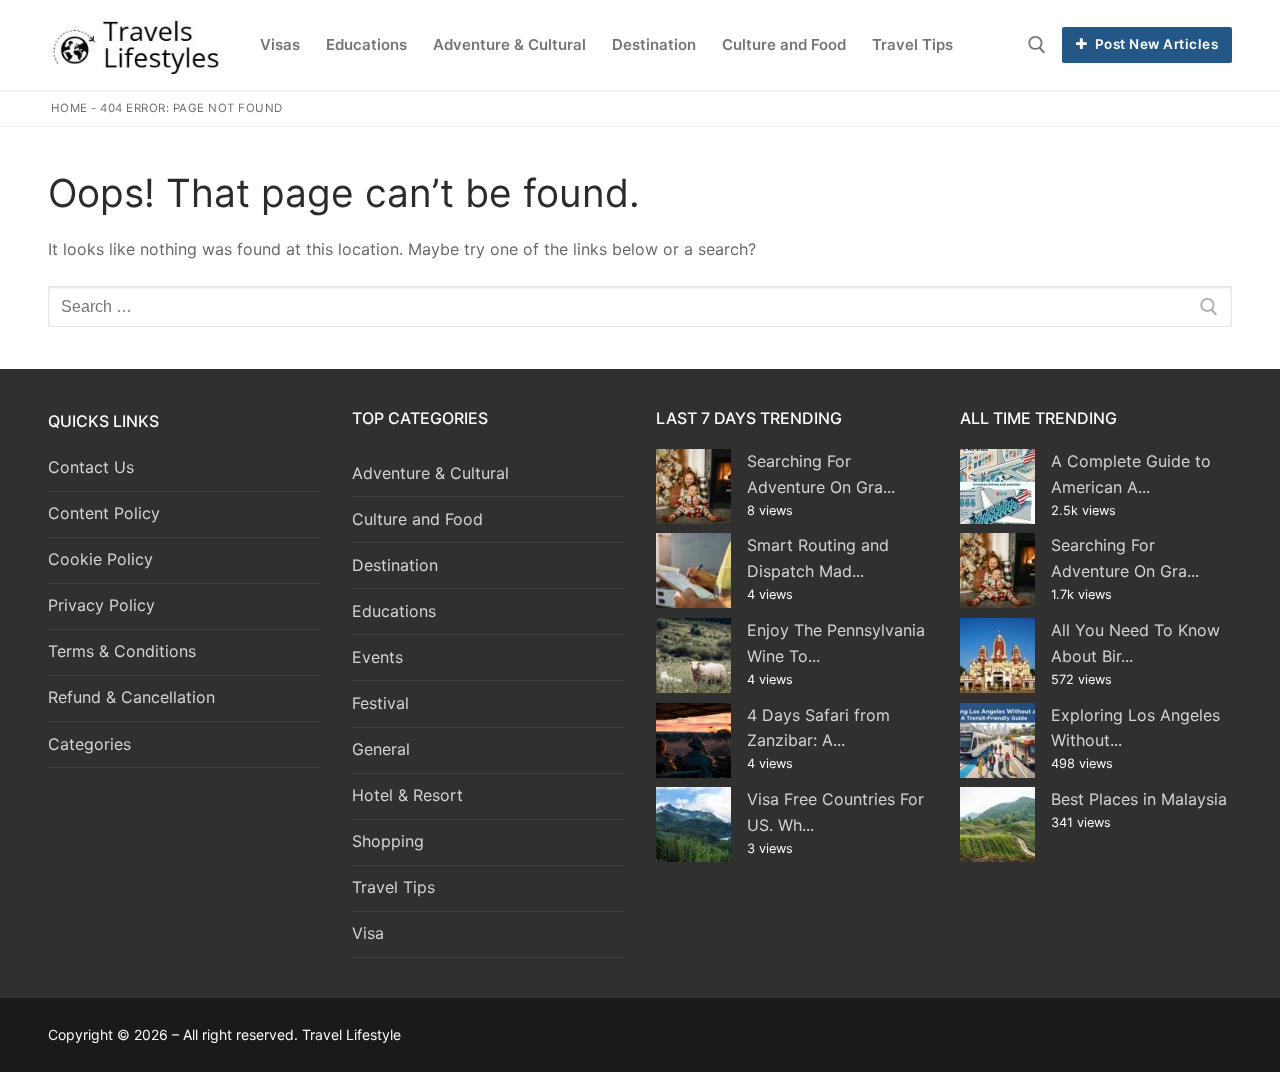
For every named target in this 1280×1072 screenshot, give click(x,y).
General (381, 749)
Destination (395, 565)
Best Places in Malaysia (1139, 799)
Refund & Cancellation (131, 697)
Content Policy (104, 513)
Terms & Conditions (122, 651)
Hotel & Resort (407, 795)
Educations (394, 611)
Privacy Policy (101, 605)
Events (377, 657)
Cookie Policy (100, 559)
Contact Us (91, 467)
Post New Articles (1154, 44)
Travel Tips (393, 887)
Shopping (388, 841)
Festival (380, 703)
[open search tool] (1037, 45)
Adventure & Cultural (430, 473)
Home (69, 108)
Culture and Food (417, 519)
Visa (368, 933)
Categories (89, 744)
